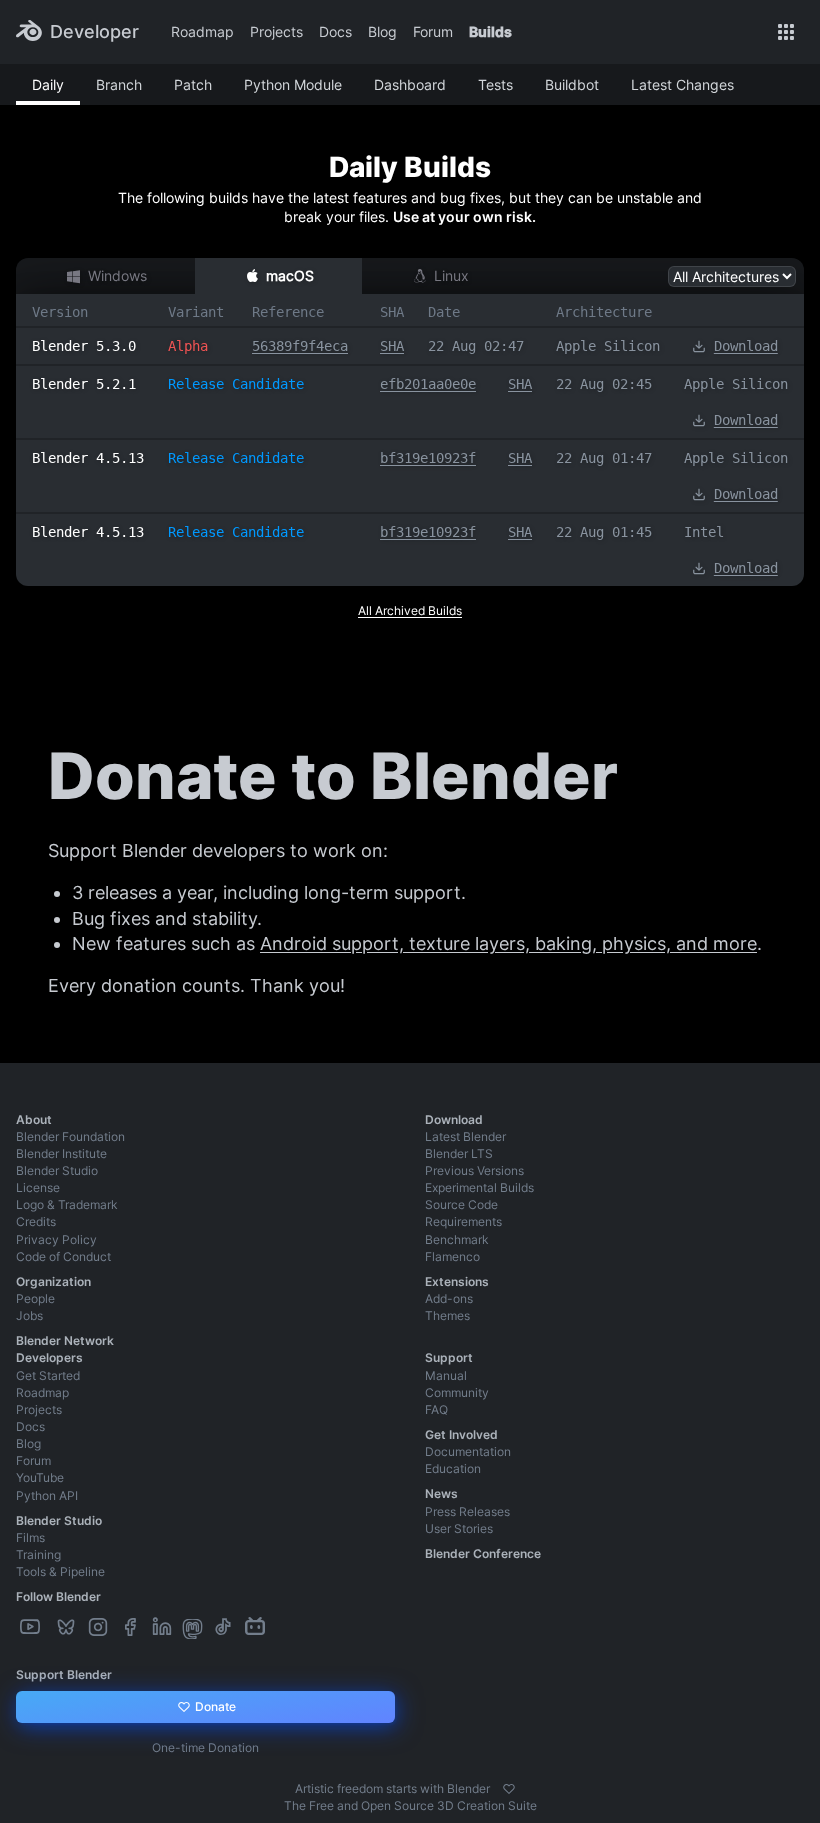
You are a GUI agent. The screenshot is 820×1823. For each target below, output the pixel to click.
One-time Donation (205, 1747)
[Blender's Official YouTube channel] (32, 1627)
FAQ (436, 1409)
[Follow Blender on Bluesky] (68, 1627)
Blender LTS (459, 1153)
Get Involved (461, 1434)
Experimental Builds (479, 1187)
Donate (214, 1706)
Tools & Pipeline (60, 1571)
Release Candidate (236, 384)
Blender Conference (483, 1553)
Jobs (29, 1315)
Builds (490, 31)
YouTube (40, 1477)
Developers (49, 1357)
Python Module (293, 84)
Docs (335, 31)
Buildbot (572, 84)
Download (746, 346)
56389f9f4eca (300, 346)
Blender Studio (57, 1170)
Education (453, 1468)
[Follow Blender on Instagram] (100, 1627)
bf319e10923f (428, 458)
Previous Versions (474, 1170)
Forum (433, 31)
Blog (382, 31)
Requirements (463, 1221)
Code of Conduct (63, 1256)
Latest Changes (682, 84)
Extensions (457, 1281)
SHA (392, 346)
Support (449, 1357)
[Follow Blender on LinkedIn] (164, 1627)
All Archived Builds (410, 610)
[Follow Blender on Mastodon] (194, 1627)
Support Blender (64, 1674)
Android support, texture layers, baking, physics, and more (508, 943)
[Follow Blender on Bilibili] (257, 1627)
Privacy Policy (56, 1239)
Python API (47, 1495)
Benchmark (457, 1239)
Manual (446, 1375)
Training (38, 1554)
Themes (447, 1315)
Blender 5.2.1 (84, 384)
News (441, 1493)
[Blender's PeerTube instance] (50, 1627)
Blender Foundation (70, 1136)
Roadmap (202, 31)
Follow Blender (58, 1596)
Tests (495, 84)
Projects (276, 31)
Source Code (461, 1204)
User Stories (459, 1528)
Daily (48, 84)
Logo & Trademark (67, 1204)
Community (457, 1392)
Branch (119, 84)
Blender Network (65, 1340)
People (35, 1298)
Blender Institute (61, 1153)
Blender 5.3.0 (84, 346)
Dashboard (410, 84)
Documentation (468, 1451)
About (34, 1119)
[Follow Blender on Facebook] (132, 1627)
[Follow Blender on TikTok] (225, 1627)
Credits (36, 1221)
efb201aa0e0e (428, 384)
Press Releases (467, 1511)
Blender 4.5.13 (88, 458)
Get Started (48, 1375)
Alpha (188, 346)
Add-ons (449, 1298)
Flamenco (452, 1256)
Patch (193, 84)
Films (30, 1537)
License (38, 1187)
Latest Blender (465, 1136)
